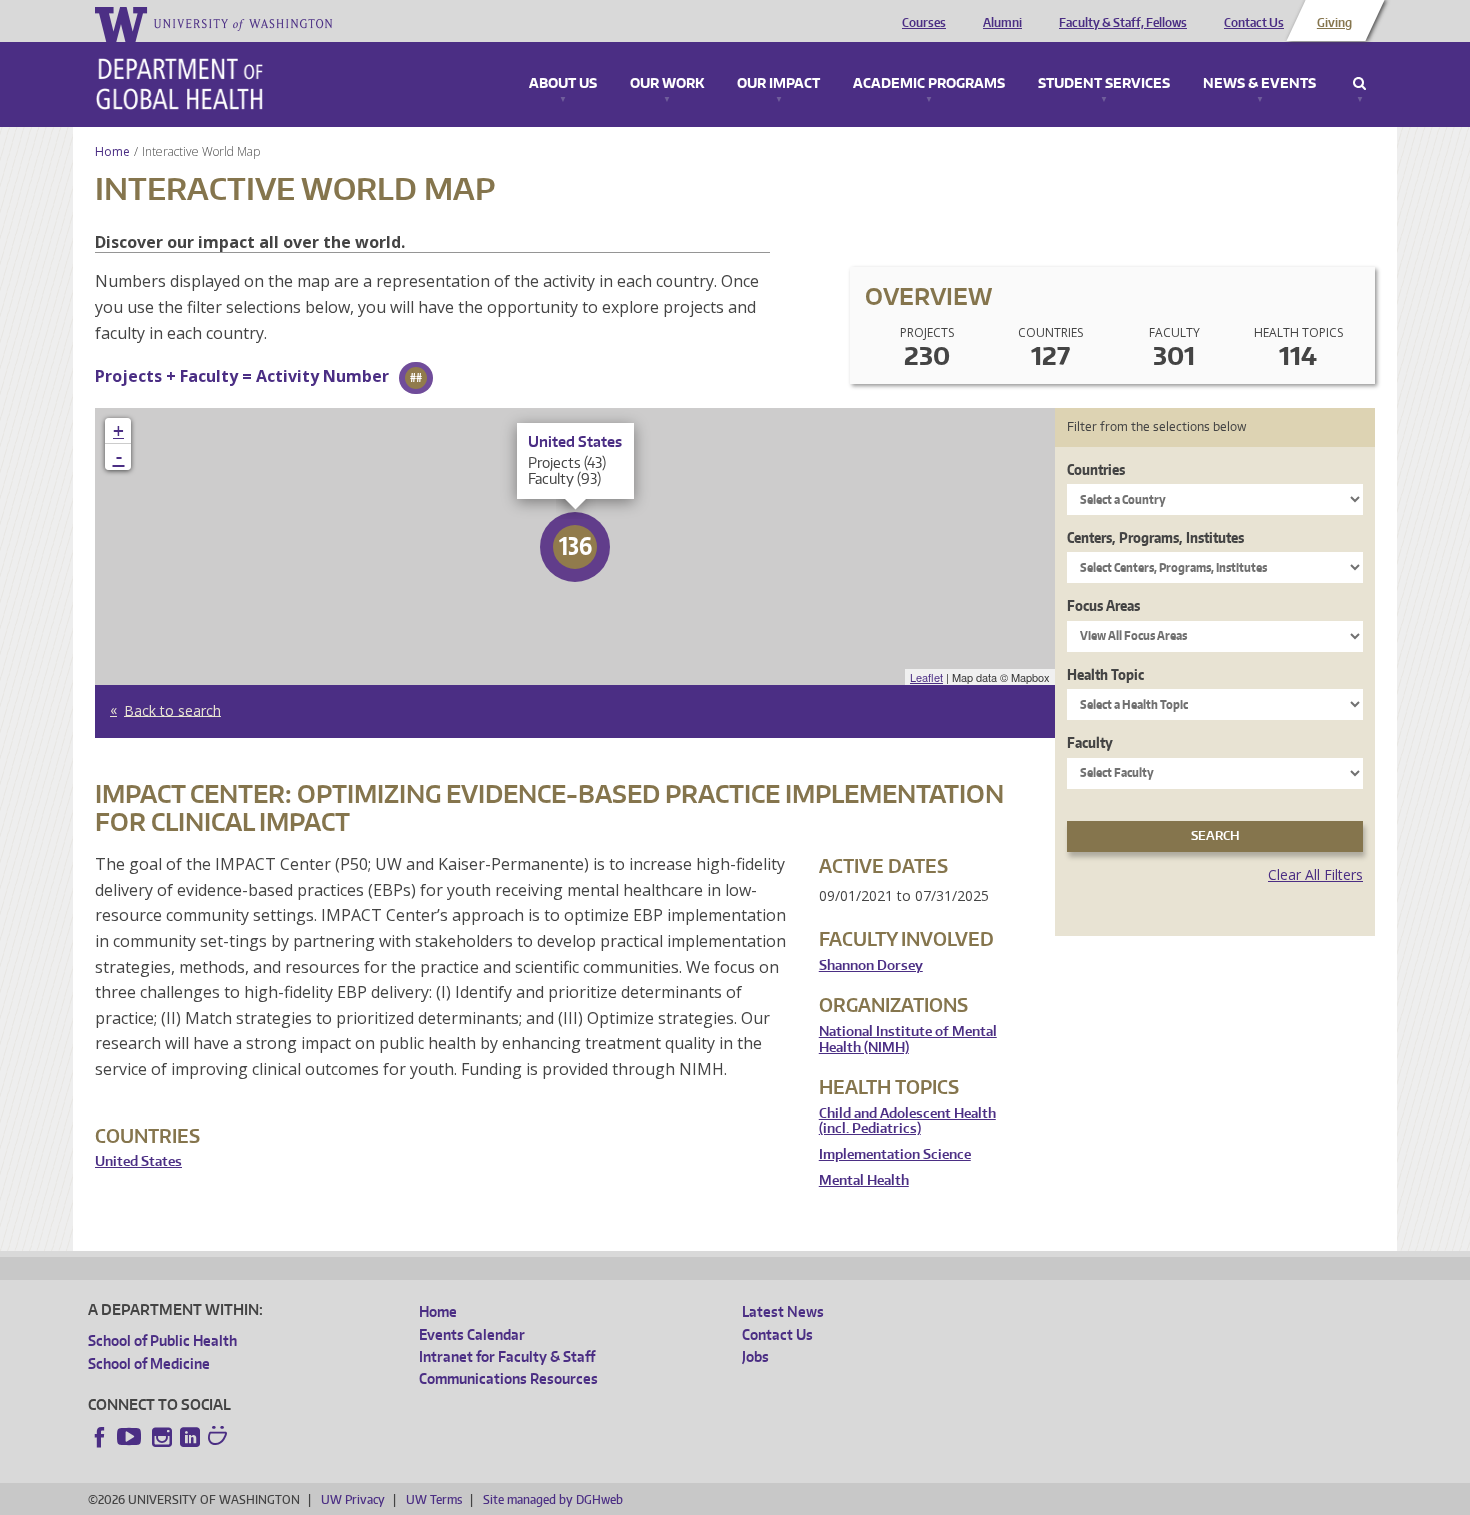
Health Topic (1105, 674)
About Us (563, 84)
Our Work (667, 84)
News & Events (1259, 84)
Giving (1334, 23)
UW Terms (434, 1499)
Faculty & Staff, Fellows (1123, 23)
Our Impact (778, 84)
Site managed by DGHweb (553, 1499)
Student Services (1104, 84)
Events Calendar (472, 1334)
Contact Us (1254, 23)
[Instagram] (162, 1437)
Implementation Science (895, 1154)
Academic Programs (929, 84)
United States (138, 1161)
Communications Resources (508, 1378)
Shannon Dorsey (871, 965)
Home (112, 151)
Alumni (1002, 23)
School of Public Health (162, 1340)
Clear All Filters (1315, 874)
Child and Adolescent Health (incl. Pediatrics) (907, 1121)
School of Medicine (149, 1363)
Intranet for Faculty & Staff (507, 1356)
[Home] (179, 84)
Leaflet (926, 677)
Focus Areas (1103, 605)
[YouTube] (131, 1437)
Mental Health (864, 1180)
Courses (924, 23)
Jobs (755, 1356)
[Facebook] (100, 1437)
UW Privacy (353, 1499)
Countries (1096, 469)
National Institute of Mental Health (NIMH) (908, 1039)
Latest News (783, 1311)
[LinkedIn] (190, 1437)
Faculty (1090, 742)
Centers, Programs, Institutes (1155, 537)
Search (1359, 84)
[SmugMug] (220, 1438)
